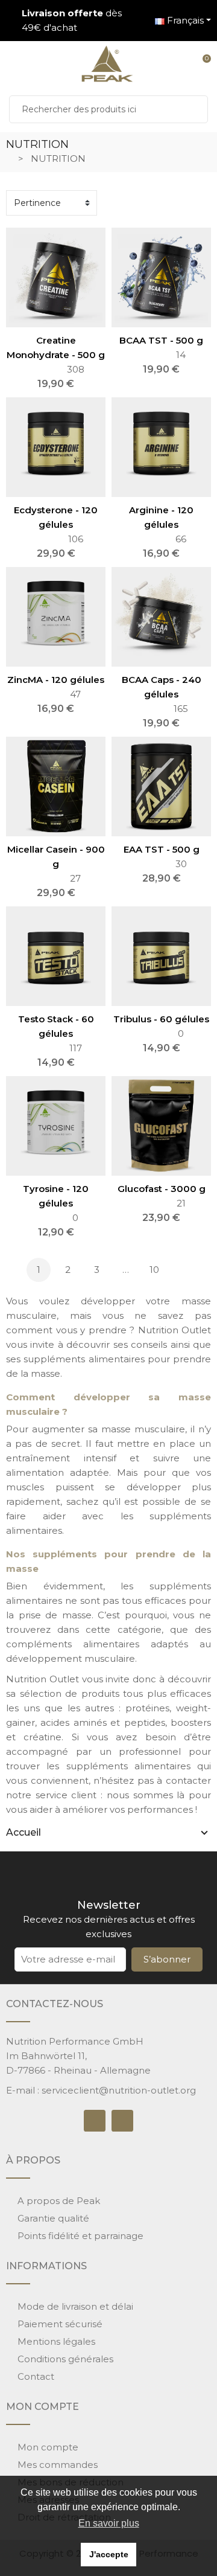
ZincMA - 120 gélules (56, 680)
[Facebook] (95, 2121)
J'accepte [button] (109, 2554)
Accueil (24, 1832)
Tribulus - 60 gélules (161, 1019)
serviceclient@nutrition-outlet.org (119, 2090)
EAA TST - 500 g (162, 849)
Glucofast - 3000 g (162, 1189)
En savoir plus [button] (109, 2523)
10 (154, 1270)
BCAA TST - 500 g (161, 340)
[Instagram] (122, 2121)
